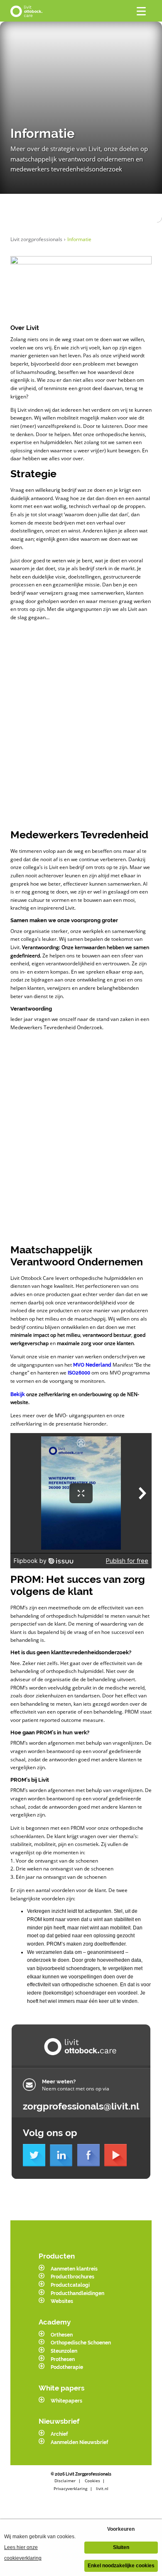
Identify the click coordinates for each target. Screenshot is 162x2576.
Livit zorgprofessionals (38, 239)
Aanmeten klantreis (74, 2269)
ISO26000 (79, 1373)
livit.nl (102, 2488)
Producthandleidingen (77, 2293)
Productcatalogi (70, 2285)
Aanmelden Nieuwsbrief (79, 2442)
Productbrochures (72, 2277)
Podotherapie (67, 2367)
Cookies (92, 2481)
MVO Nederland (92, 1365)
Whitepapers (66, 2401)
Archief (59, 2434)
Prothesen (63, 2359)
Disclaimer (65, 2481)
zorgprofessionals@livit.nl (81, 2106)
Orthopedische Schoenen (81, 2343)
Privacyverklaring (70, 2488)
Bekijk (18, 1394)
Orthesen (62, 2335)
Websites (62, 2301)
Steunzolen (64, 2351)
